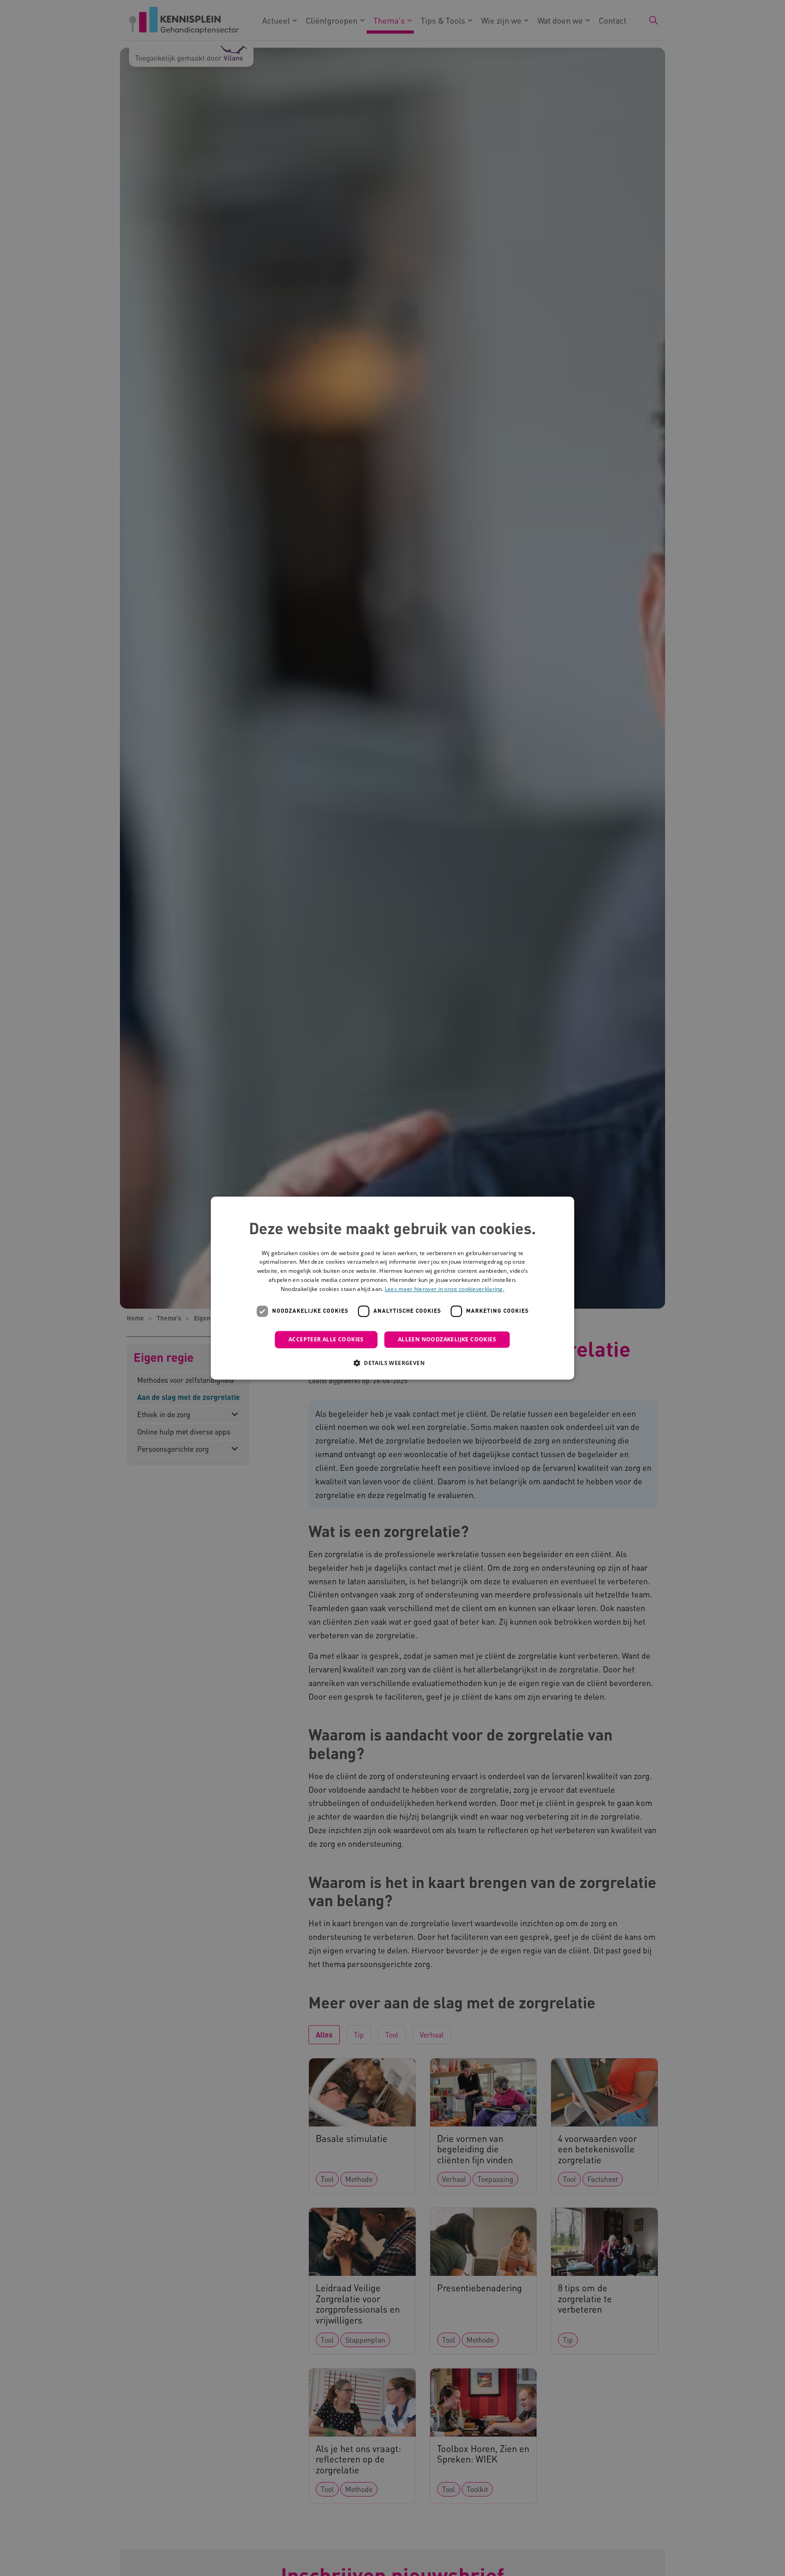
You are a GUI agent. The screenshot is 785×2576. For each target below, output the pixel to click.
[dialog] (392, 1288)
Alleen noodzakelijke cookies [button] (447, 1339)
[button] (392, 1363)
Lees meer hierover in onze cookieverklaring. (445, 1289)
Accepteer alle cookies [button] (326, 1339)
